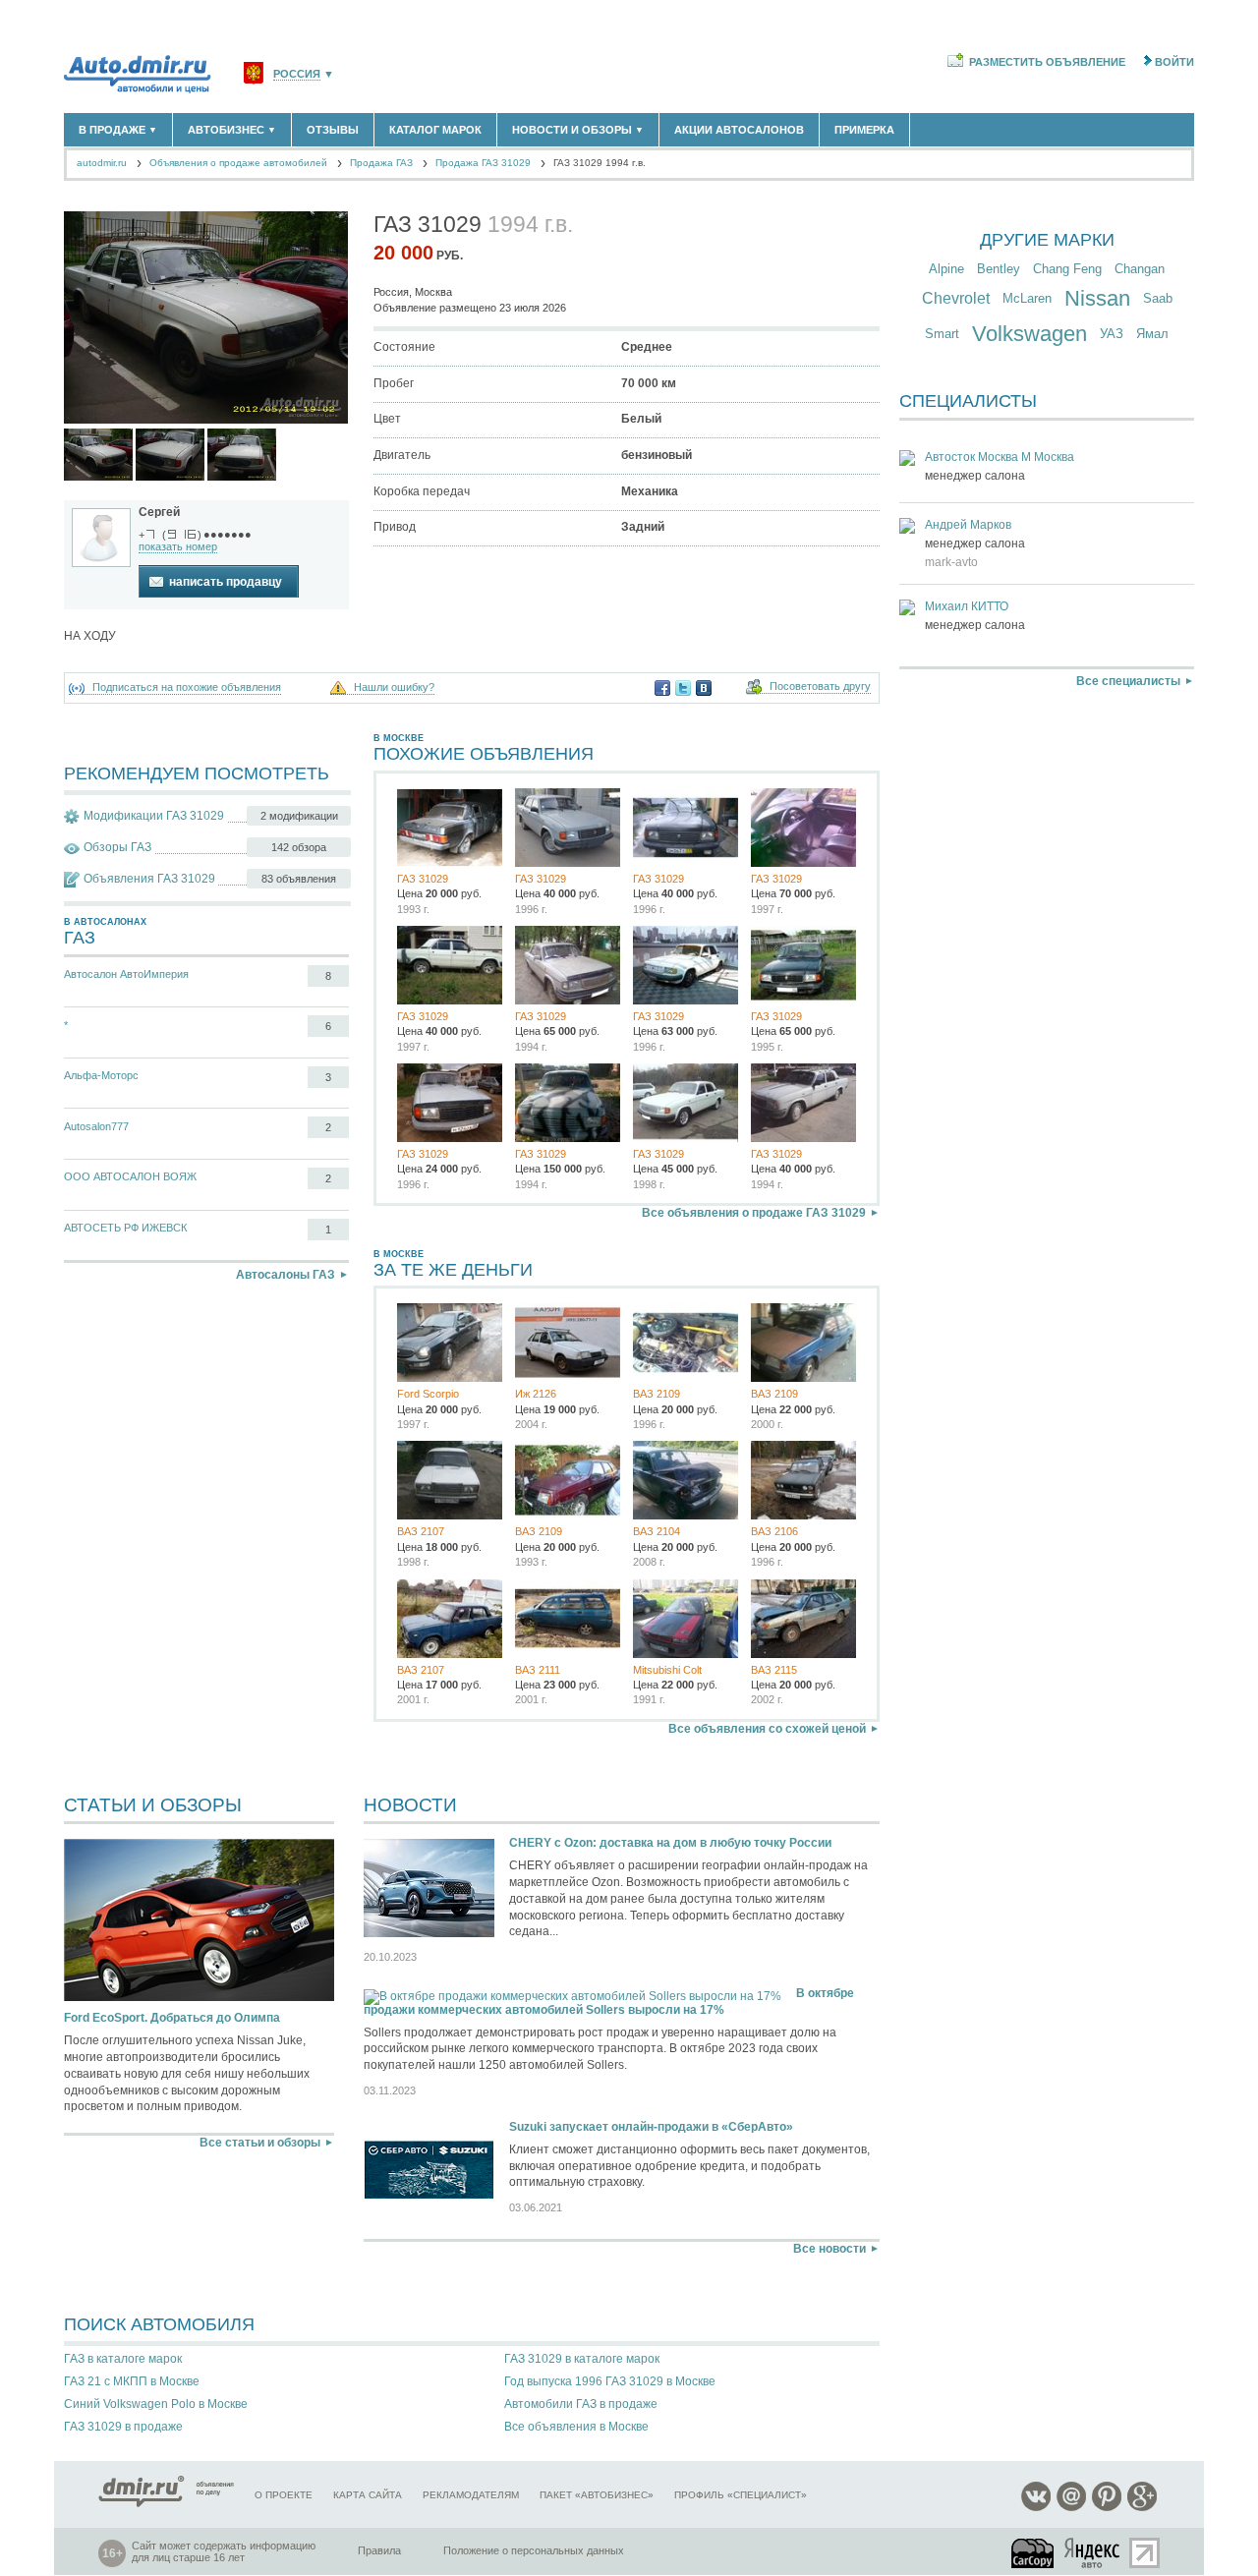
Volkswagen (1029, 334)
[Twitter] (683, 688)
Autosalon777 (96, 1126)
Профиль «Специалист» (741, 2495)
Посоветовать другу (820, 687)
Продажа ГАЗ (381, 163)
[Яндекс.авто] (1093, 2553)
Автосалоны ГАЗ (286, 1275)
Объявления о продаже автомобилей (238, 163)
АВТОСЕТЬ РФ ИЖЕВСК (125, 1228)
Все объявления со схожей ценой (767, 1729)
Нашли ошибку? (394, 687)
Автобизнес (232, 130)
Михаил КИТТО (967, 606)
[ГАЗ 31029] (98, 455)
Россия (297, 74)
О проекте (284, 2495)
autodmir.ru (102, 163)
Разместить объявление (1047, 62)
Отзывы (333, 130)
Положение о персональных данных (534, 2550)
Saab (1158, 298)
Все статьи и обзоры (260, 2143)
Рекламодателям (471, 2495)
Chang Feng (1067, 269)
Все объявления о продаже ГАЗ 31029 (754, 1213)
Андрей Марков (968, 525)
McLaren (1027, 298)
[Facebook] (662, 688)
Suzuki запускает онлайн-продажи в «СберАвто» (651, 2127)
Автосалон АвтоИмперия (126, 974)
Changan (1140, 269)
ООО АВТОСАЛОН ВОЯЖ (130, 1176)
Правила (379, 2550)
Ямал (1152, 334)
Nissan (1097, 298)
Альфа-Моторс (101, 1075)
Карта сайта (368, 2495)
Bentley (999, 269)
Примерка (864, 130)
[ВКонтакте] (704, 688)
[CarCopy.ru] (1034, 2553)
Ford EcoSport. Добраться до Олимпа (172, 2018)
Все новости (829, 2249)
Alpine (946, 269)
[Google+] (1142, 2508)
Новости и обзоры (578, 130)
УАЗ (1112, 334)
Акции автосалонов (739, 130)
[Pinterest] (1107, 2508)
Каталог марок (435, 130)
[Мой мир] (1071, 2508)
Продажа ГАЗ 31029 (483, 163)
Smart (942, 334)
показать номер (178, 546)
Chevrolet (956, 298)
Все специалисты (1128, 681)
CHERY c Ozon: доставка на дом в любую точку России (670, 1843)
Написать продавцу (226, 582)
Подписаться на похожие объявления (187, 687)
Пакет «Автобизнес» (597, 2495)
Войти (1174, 62)
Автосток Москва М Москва (1000, 457)
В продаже (118, 130)
